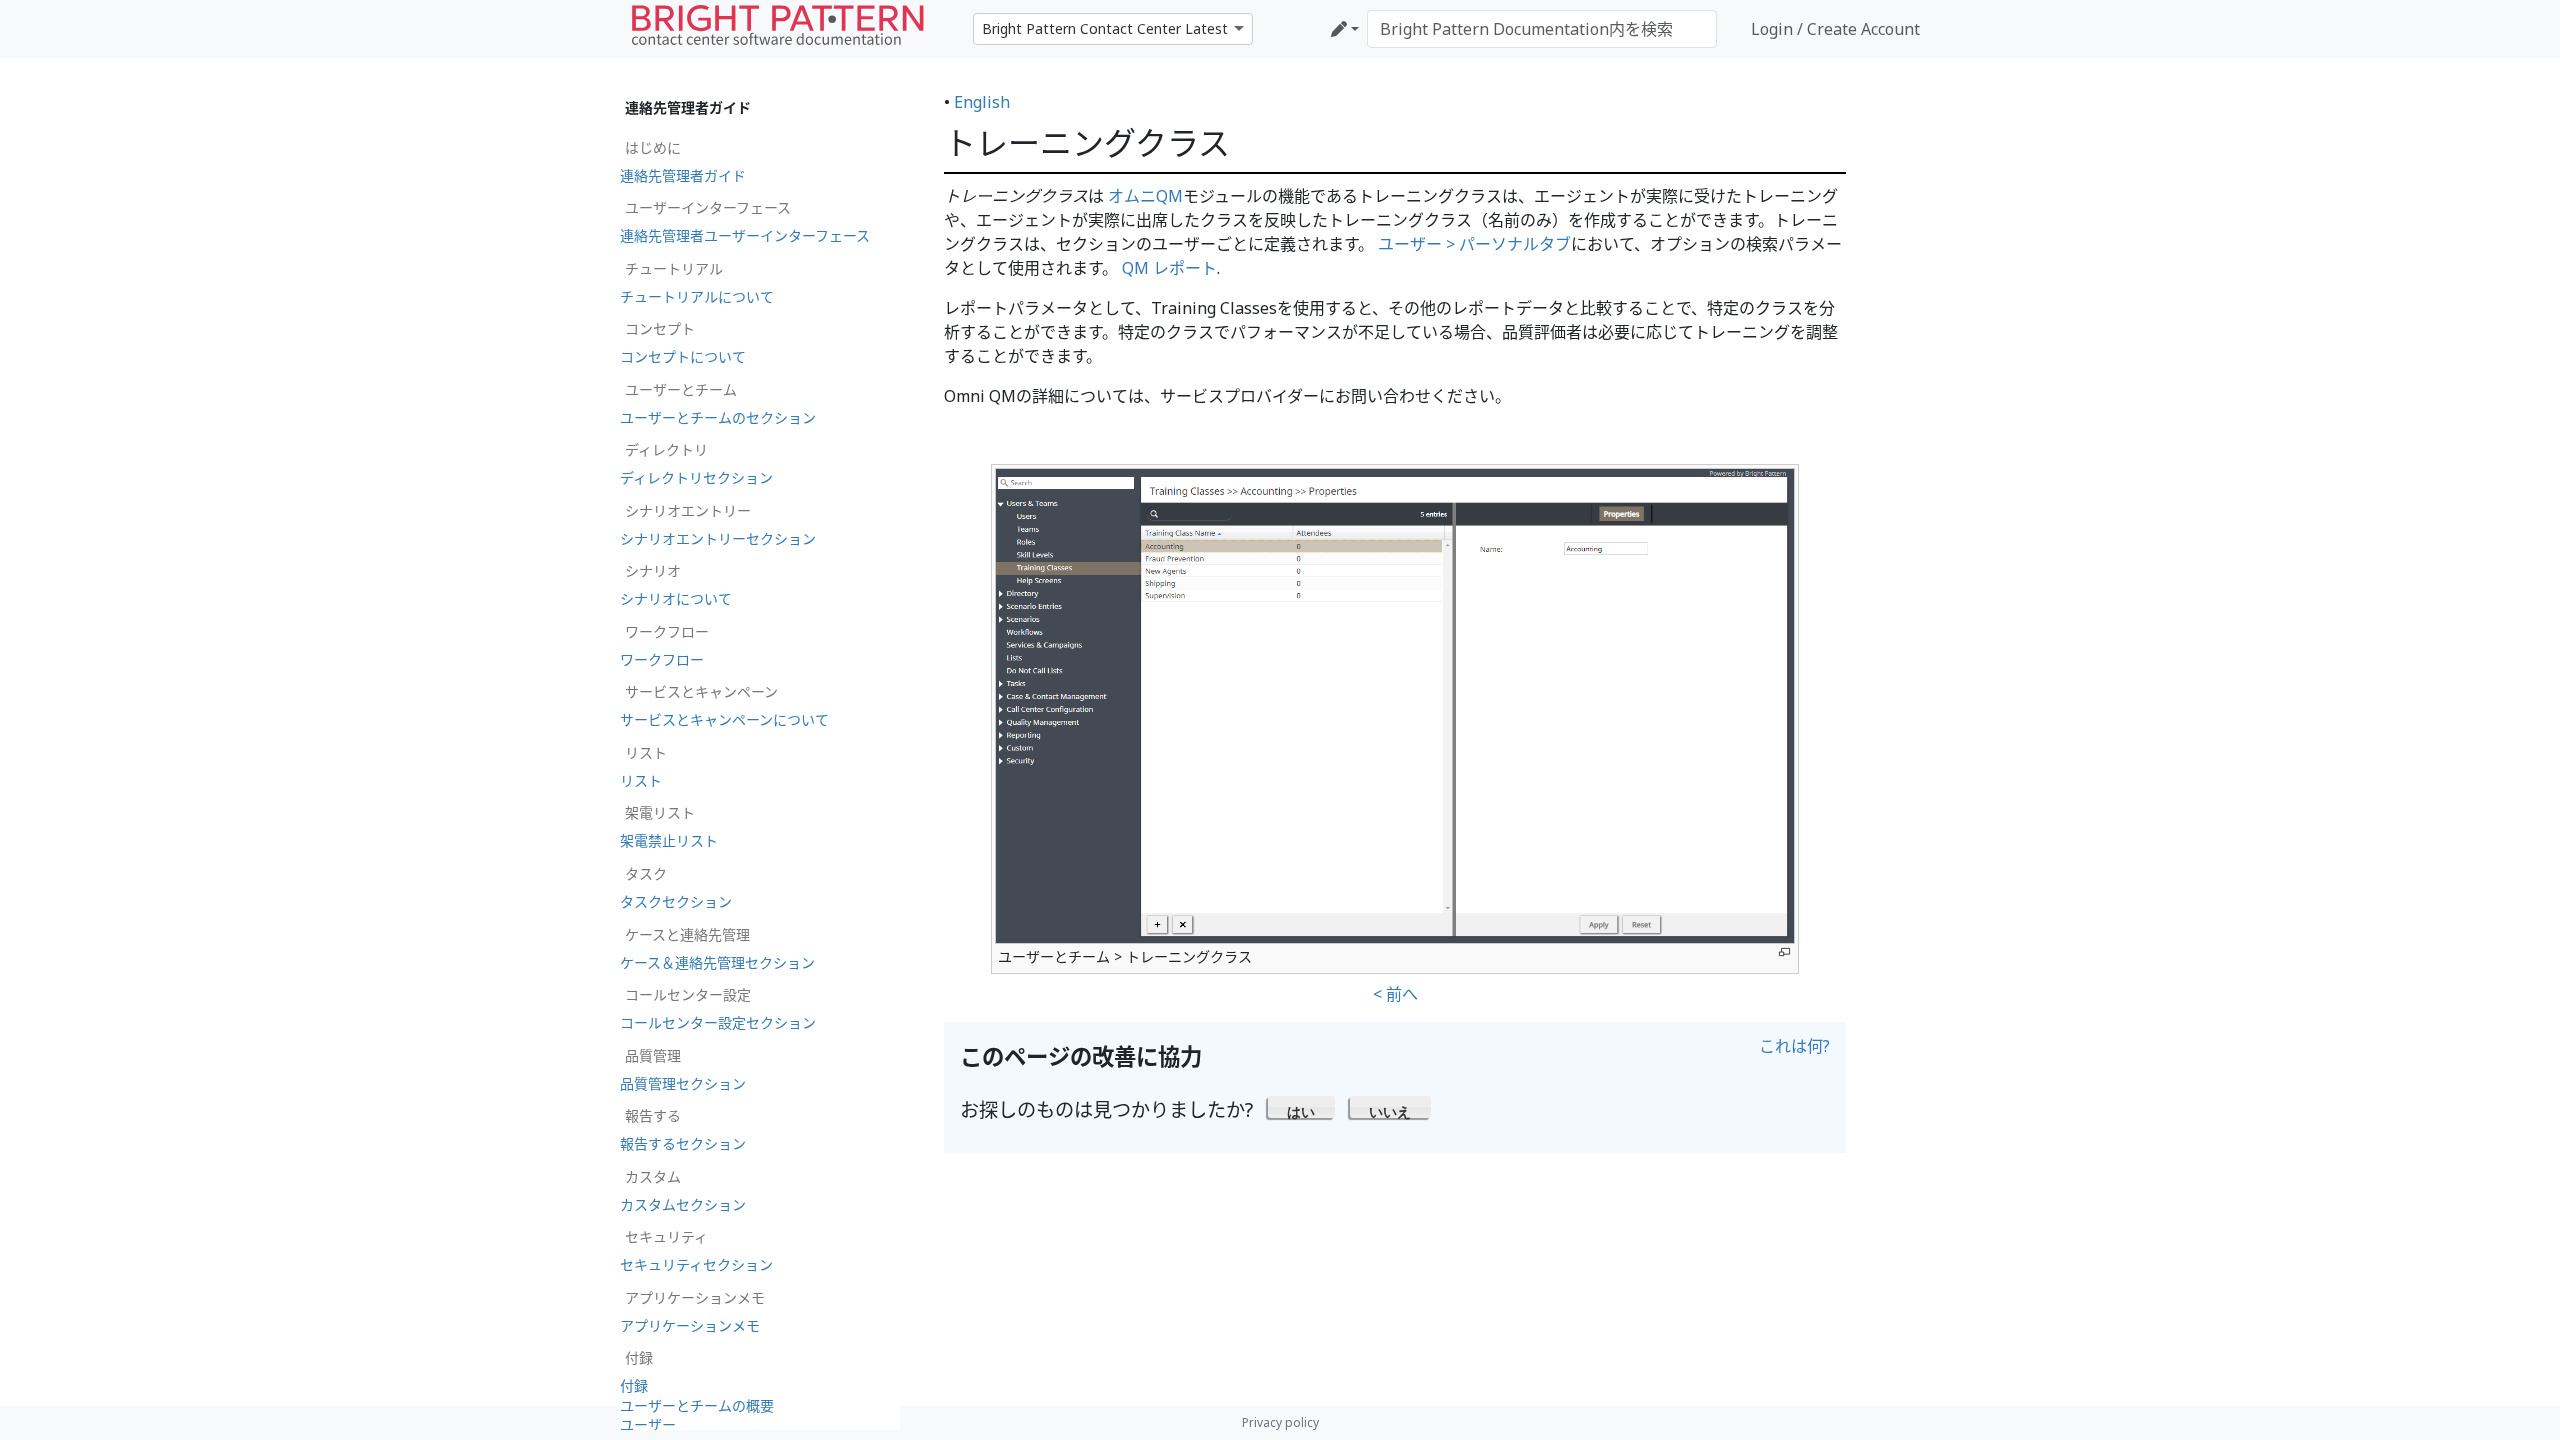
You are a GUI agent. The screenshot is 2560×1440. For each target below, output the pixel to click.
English (982, 102)
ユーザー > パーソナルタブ (1474, 244)
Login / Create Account (1835, 29)
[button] (1301, 1107)
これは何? (1794, 1046)
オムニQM (1145, 196)
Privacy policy (1280, 1422)
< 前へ (1395, 994)
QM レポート (1169, 268)
